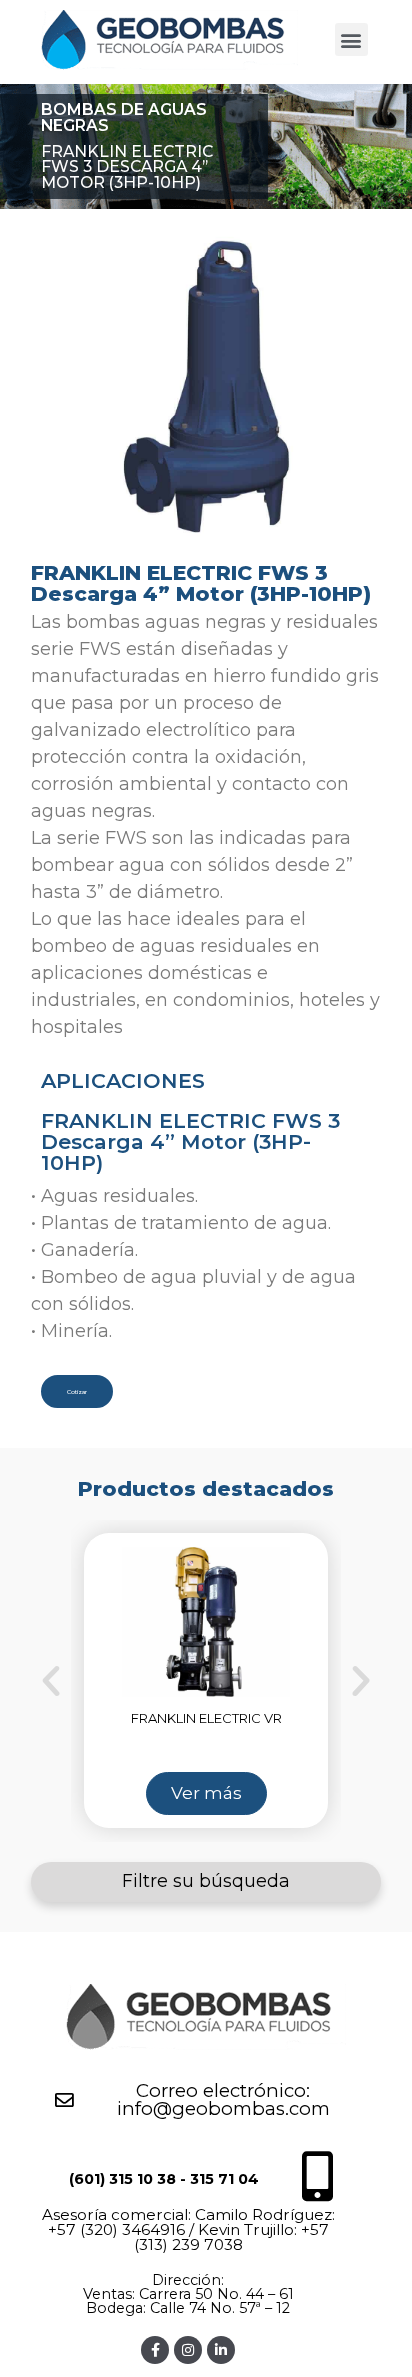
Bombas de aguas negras (124, 117)
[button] (351, 39)
